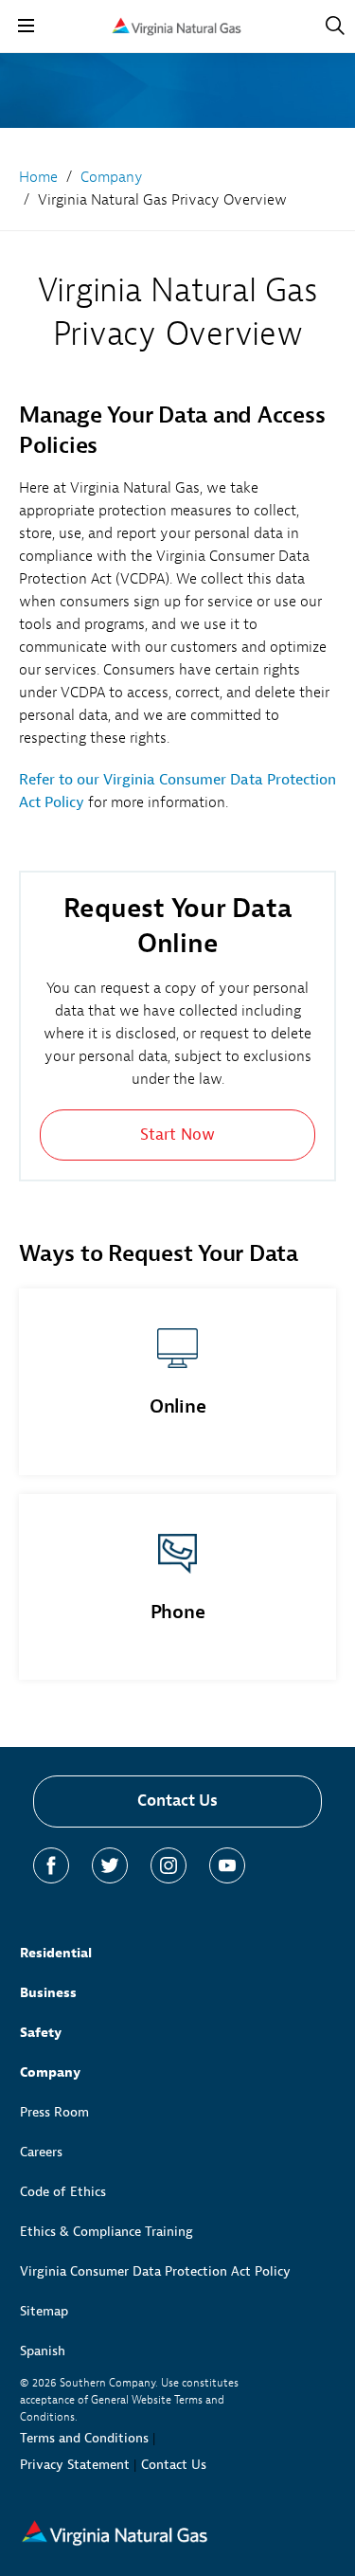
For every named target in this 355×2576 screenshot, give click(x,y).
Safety (41, 2033)
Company (50, 2072)
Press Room (54, 2112)
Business (48, 1993)
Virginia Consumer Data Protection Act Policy (155, 2271)
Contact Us (177, 1801)
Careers (41, 2152)
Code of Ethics (63, 2192)
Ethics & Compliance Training (106, 2232)
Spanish (43, 2351)
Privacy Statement (75, 2465)
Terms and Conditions (84, 2438)
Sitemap (44, 2311)
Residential (56, 1953)
